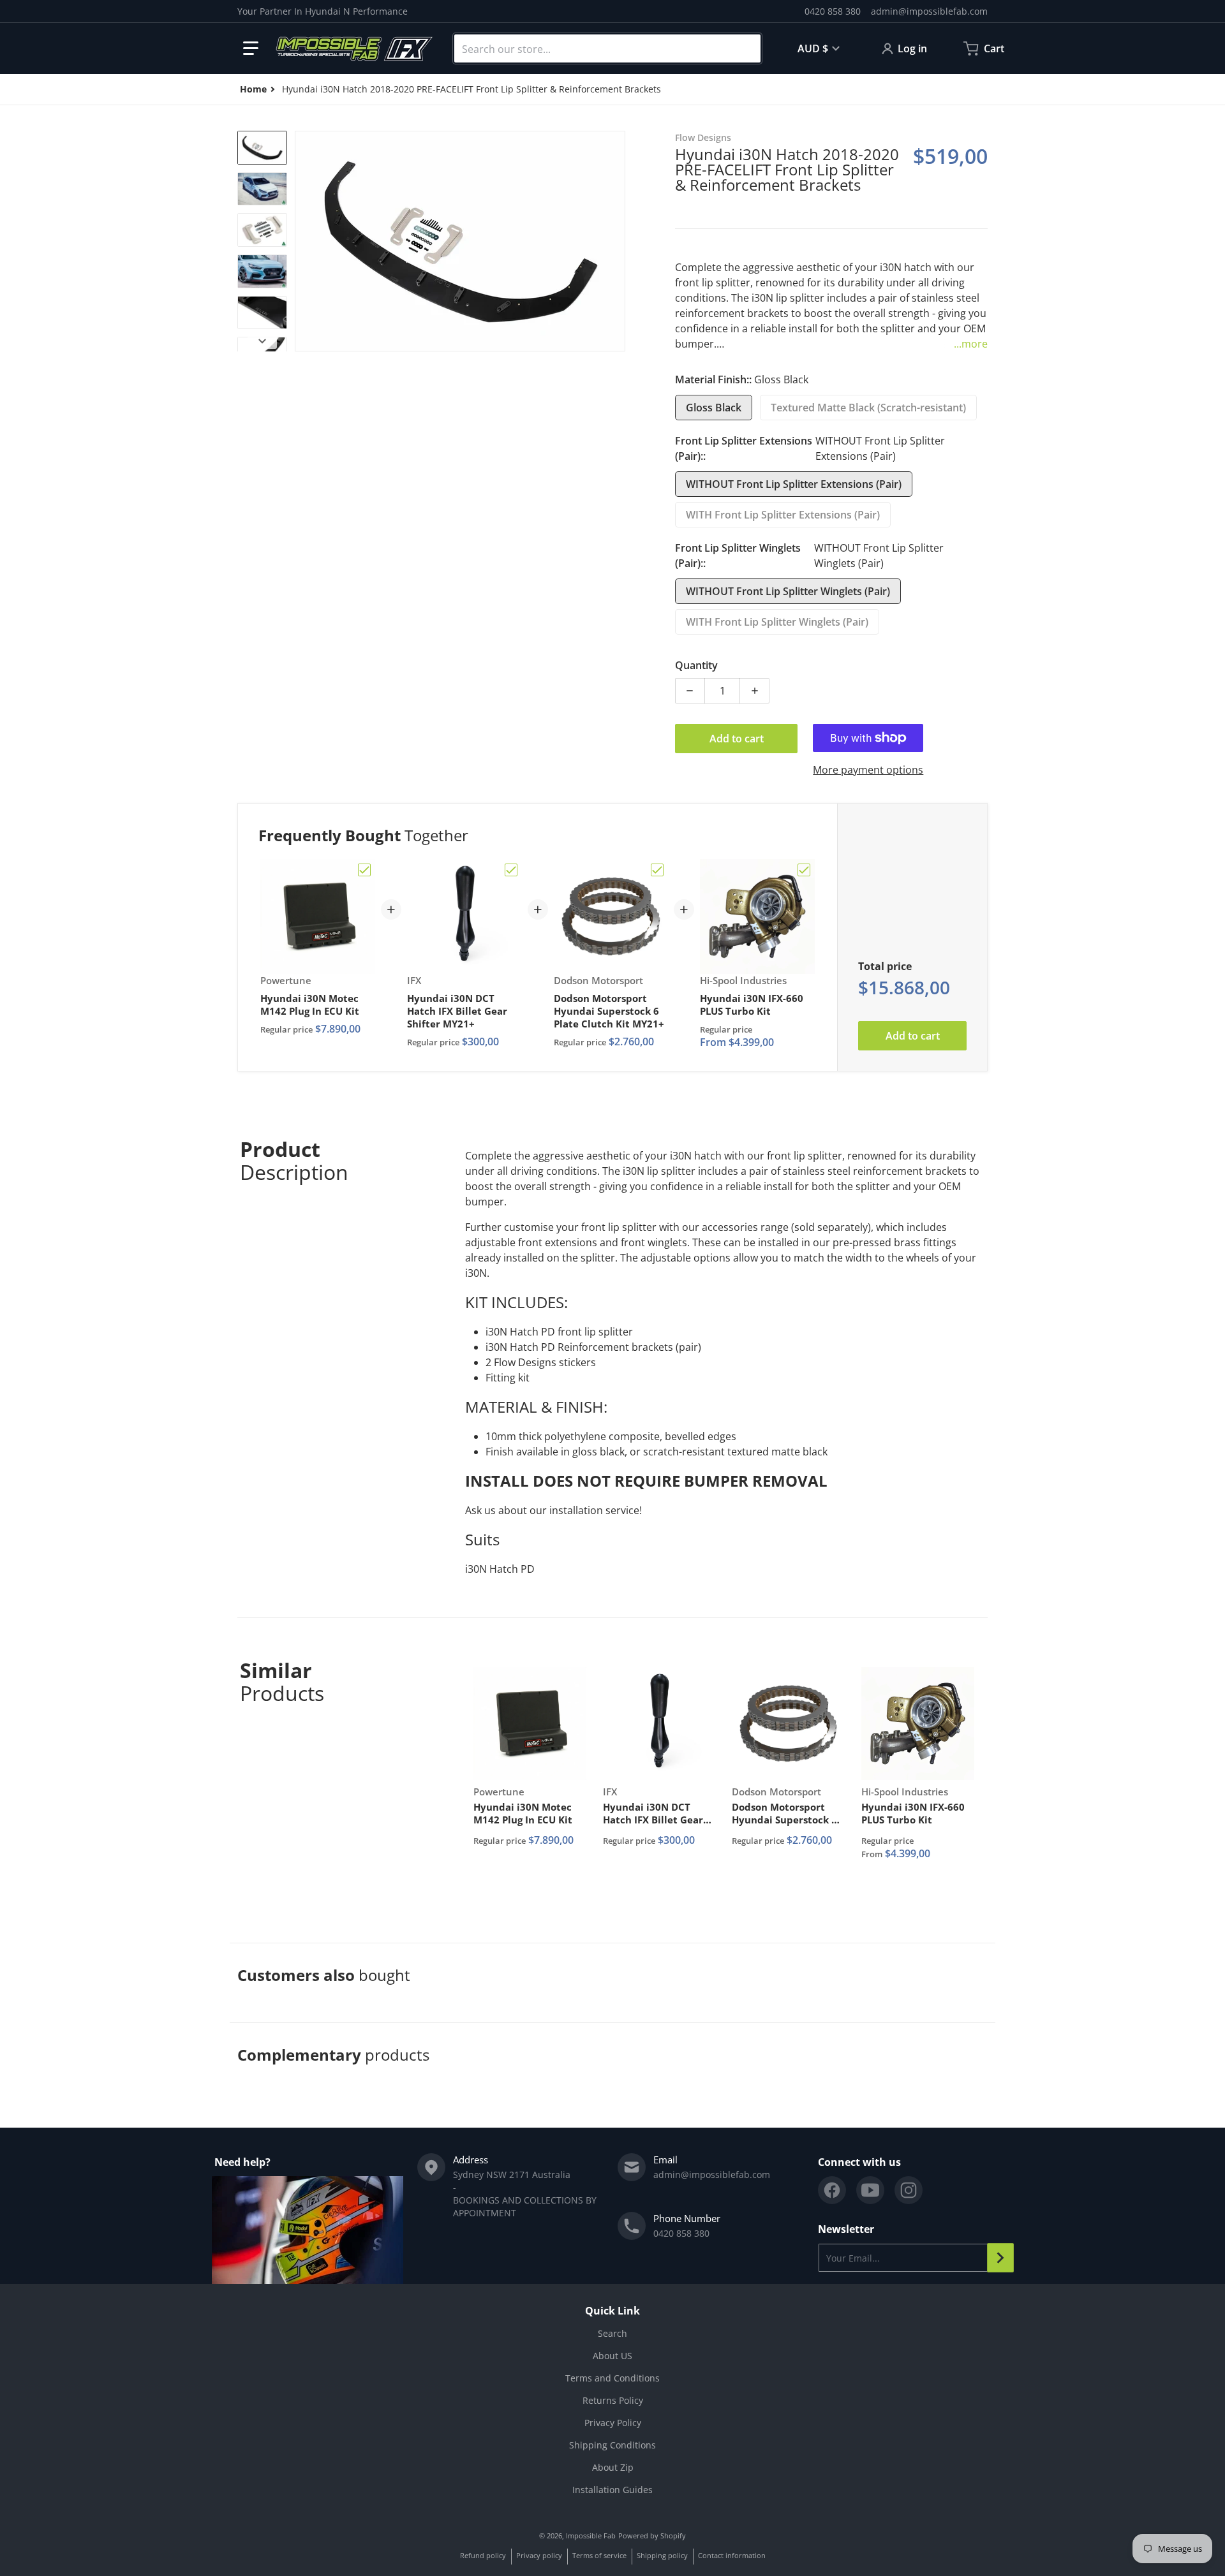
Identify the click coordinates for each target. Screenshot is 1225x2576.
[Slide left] (302, 241)
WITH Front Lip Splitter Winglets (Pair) (777, 622)
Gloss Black (714, 408)
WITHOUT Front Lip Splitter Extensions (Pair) (794, 484)
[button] (251, 48)
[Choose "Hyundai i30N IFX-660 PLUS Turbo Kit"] (804, 870)
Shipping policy (662, 2555)
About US (612, 2356)
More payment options (868, 770)
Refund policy (483, 2555)
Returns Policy (613, 2400)
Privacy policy (539, 2555)
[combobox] (607, 48)
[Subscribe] (1000, 2258)
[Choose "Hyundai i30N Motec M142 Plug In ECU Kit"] (364, 870)
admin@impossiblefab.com (929, 11)
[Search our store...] (746, 48)
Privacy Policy (613, 2423)
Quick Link (612, 2311)
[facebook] (832, 2190)
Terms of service (599, 2555)
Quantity (696, 665)
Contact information (732, 2555)
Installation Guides (612, 2490)
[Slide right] (618, 241)
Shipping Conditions (612, 2445)
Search (612, 2333)
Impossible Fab (591, 2536)
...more (971, 344)
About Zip (613, 2467)
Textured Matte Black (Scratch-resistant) (868, 408)
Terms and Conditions (612, 2378)
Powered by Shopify (652, 2536)
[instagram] (909, 2190)
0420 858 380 (833, 11)
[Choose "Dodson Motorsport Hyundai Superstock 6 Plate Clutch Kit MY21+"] (657, 870)
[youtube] (870, 2190)
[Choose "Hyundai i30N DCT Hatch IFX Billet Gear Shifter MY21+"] (511, 870)
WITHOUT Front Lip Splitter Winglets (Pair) (788, 591)
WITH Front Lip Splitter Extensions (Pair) (783, 515)
